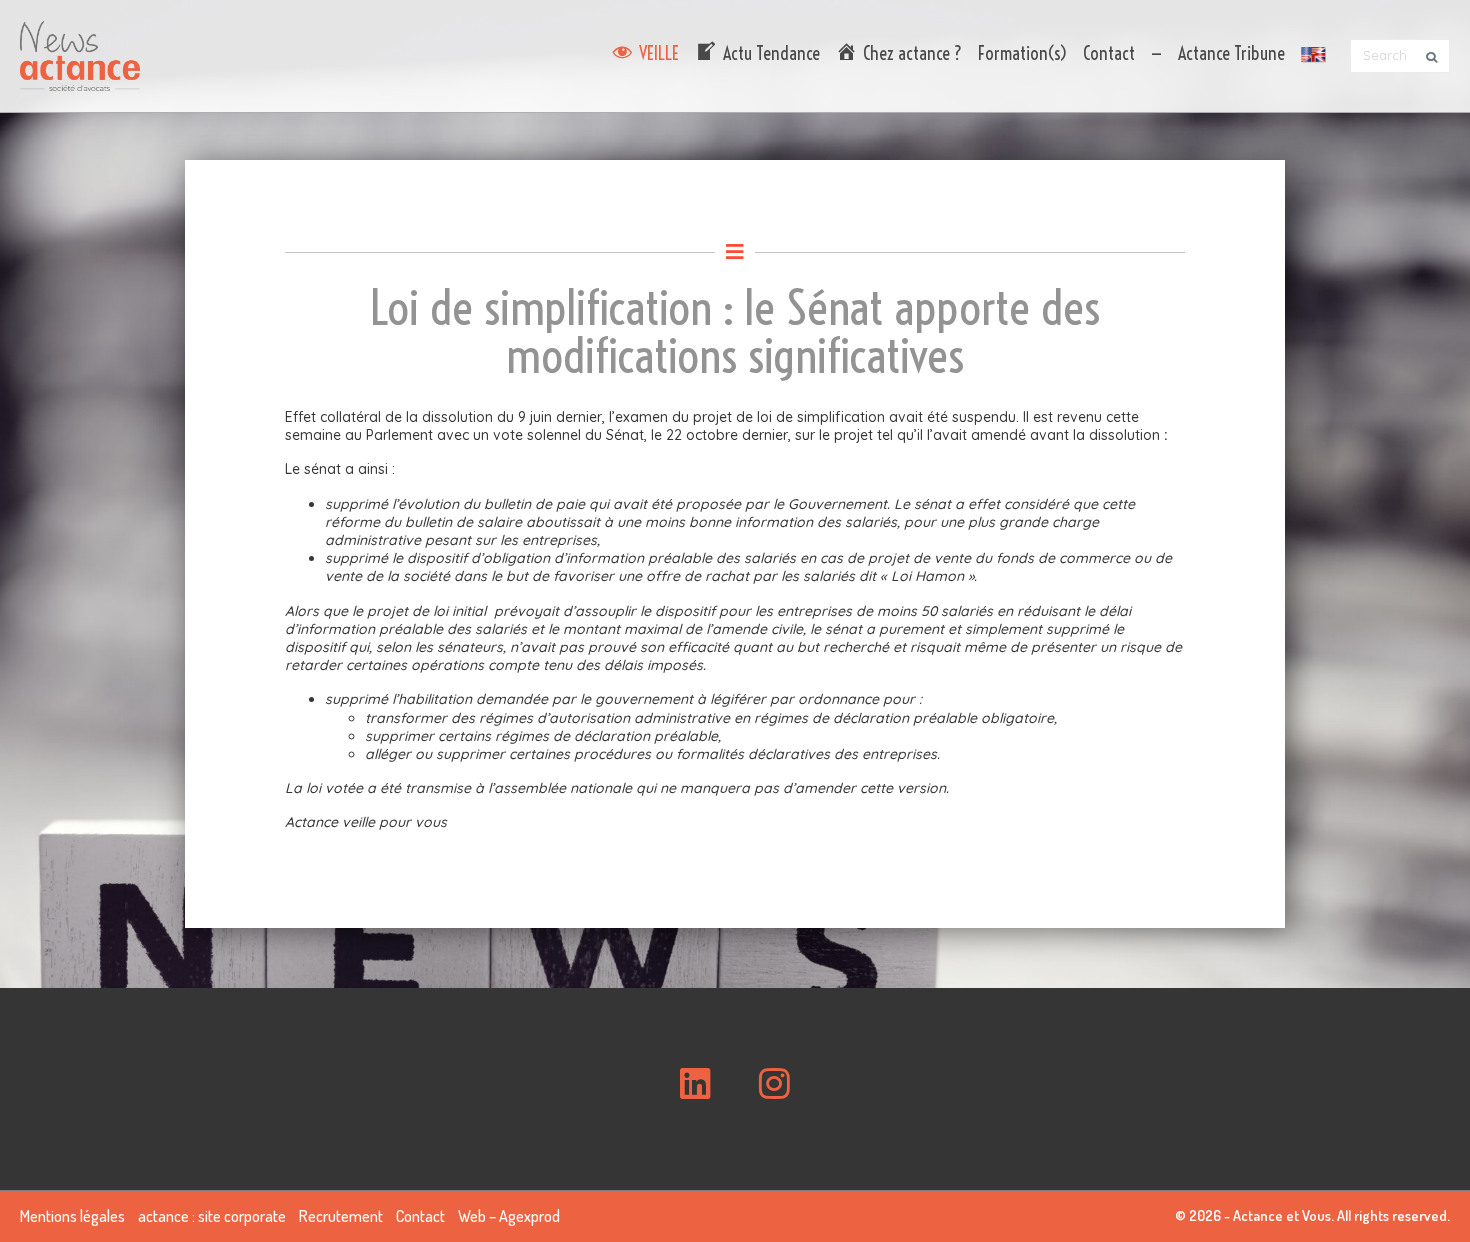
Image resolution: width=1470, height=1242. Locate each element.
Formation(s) (1022, 53)
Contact (1109, 53)
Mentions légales (72, 1216)
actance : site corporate (212, 1216)
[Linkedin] (696, 1084)
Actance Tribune (1231, 53)
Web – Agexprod (509, 1216)
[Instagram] (774, 1084)
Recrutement (341, 1216)
